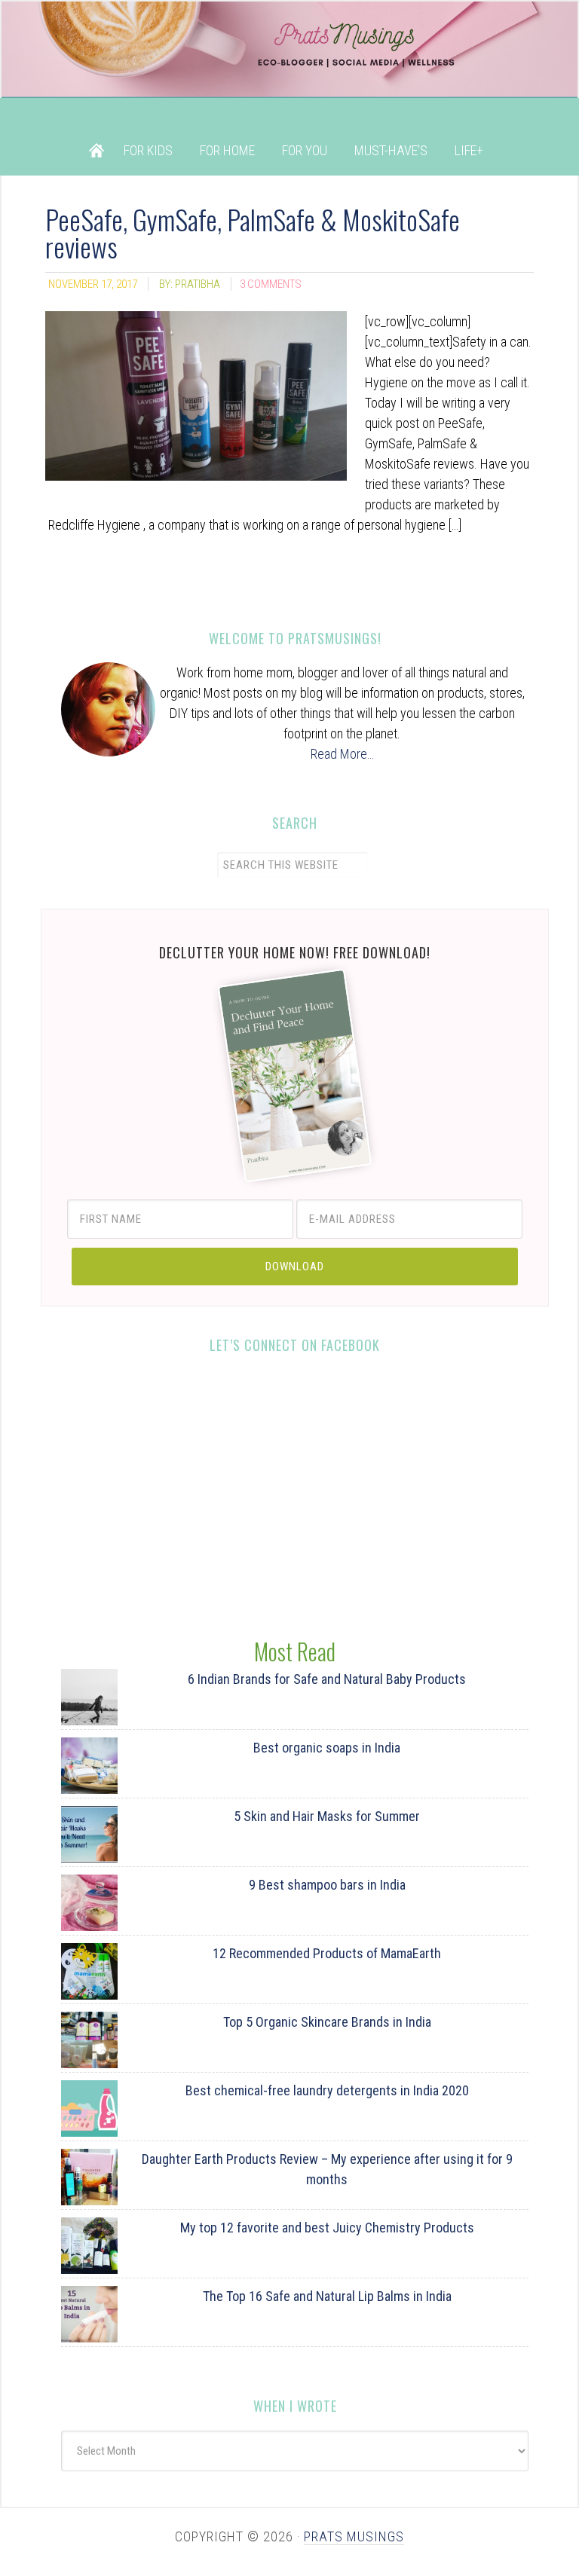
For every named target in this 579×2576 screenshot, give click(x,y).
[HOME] (96, 150)
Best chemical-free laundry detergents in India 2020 (327, 2090)
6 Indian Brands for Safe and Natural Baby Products (327, 1679)
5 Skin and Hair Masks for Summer (327, 1816)
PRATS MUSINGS (354, 2536)
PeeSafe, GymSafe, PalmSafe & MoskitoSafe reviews (253, 232)
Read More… (342, 754)
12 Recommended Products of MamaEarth (327, 1953)
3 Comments (271, 284)
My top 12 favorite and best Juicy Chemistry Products (327, 2228)
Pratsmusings (289, 63)
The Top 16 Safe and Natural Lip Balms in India (327, 2296)
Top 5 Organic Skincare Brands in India (327, 2022)
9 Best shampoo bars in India (327, 1885)
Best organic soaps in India (327, 1748)
